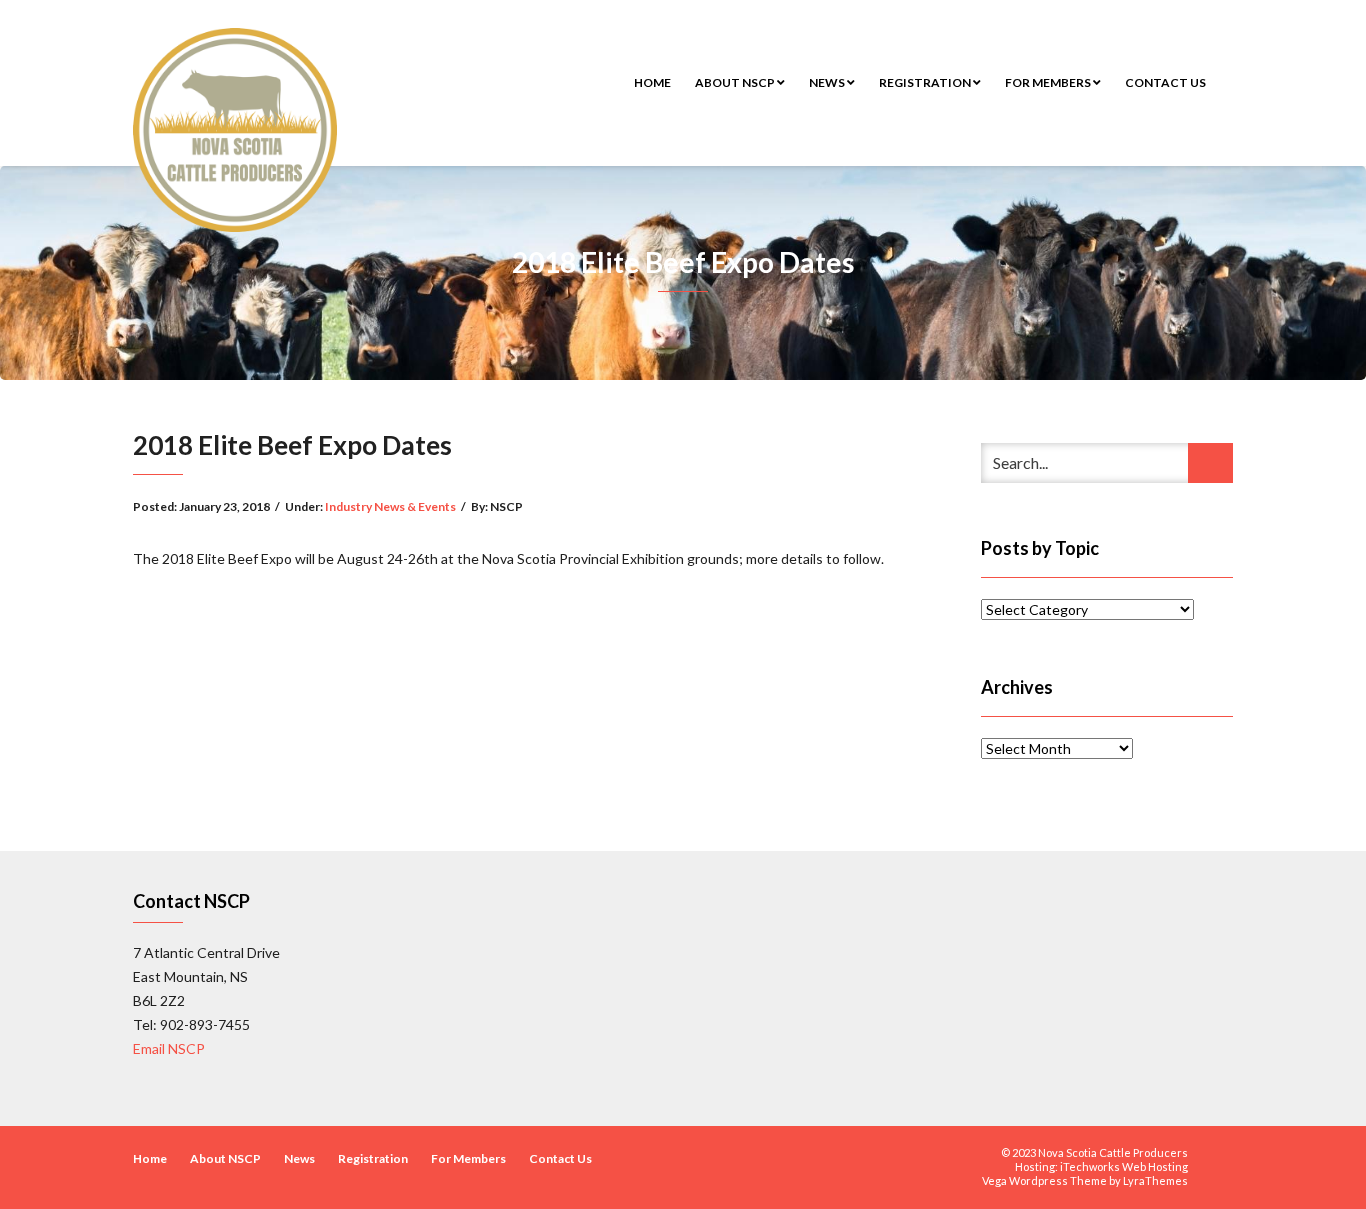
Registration (926, 82)
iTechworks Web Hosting (1124, 1166)
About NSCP (736, 82)
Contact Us (1165, 82)
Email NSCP (169, 1048)
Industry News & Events (390, 506)
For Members (1049, 82)
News (828, 82)
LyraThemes (1155, 1180)
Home (652, 82)
